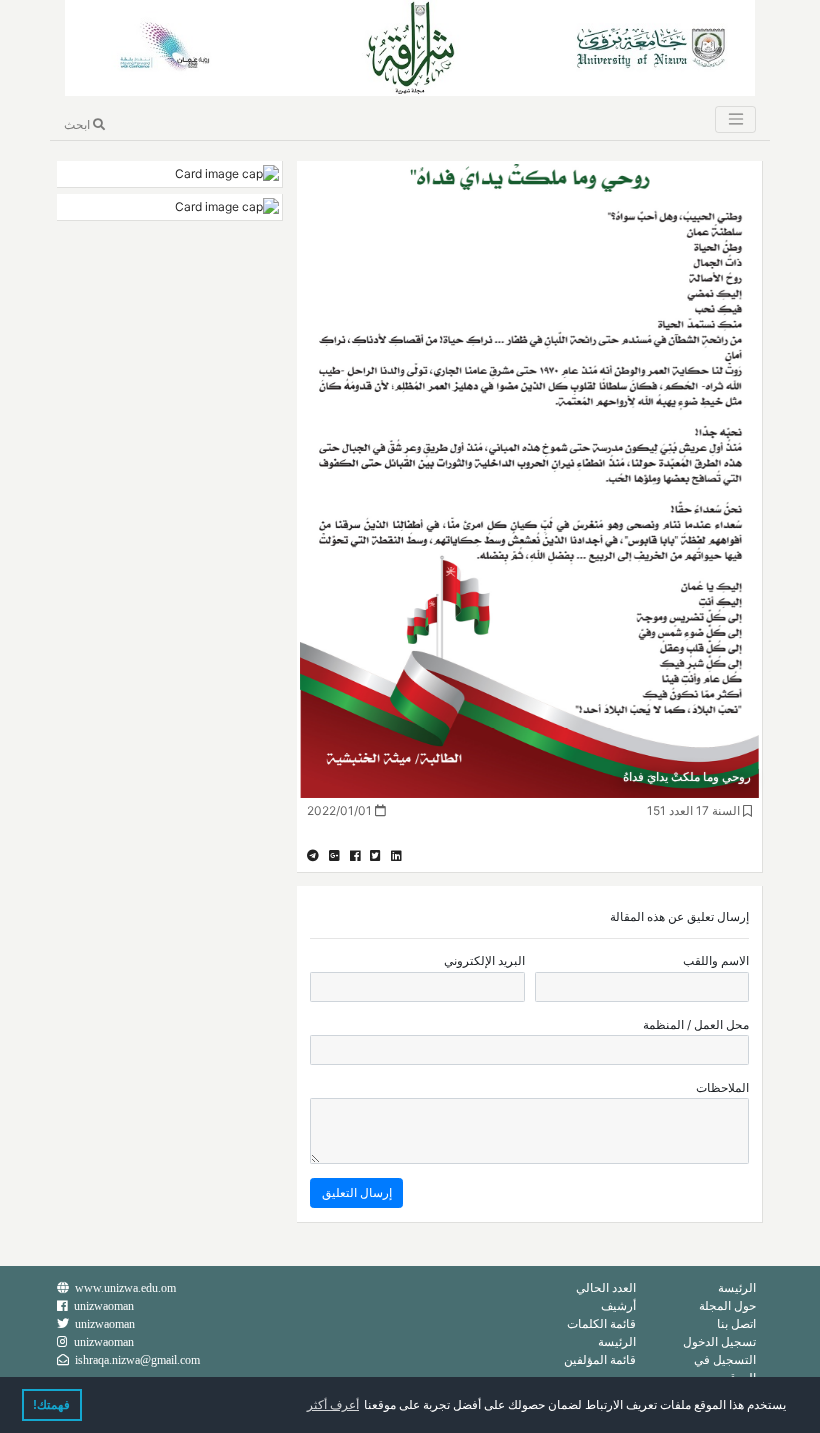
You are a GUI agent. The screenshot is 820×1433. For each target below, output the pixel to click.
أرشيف (618, 1305)
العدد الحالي (606, 1287)
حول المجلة (727, 1305)
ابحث (78, 124)
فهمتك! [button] (51, 1405)
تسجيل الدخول (719, 1341)
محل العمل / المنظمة (696, 1024)
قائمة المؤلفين (600, 1359)
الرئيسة (737, 1287)
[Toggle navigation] (735, 119)
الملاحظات (722, 1087)
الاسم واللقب (716, 960)
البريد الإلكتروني (484, 960)
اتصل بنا (736, 1323)
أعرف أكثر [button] (333, 1405)
